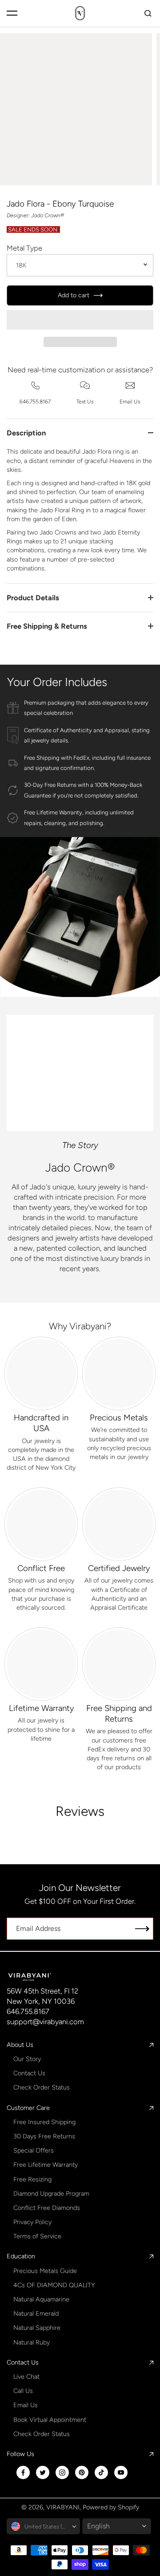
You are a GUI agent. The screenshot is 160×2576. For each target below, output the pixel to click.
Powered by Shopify (111, 2507)
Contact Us (29, 2073)
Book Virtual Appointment (50, 2420)
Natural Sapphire (37, 2328)
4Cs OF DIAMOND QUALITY (54, 2285)
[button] (80, 320)
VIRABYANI (63, 2507)
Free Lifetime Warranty (46, 2165)
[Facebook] (23, 2472)
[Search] (148, 13)
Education (21, 2256)
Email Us (26, 2405)
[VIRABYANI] (80, 13)
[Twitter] (43, 2472)
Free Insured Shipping (44, 2122)
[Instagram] (62, 2472)
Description (26, 433)
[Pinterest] (82, 2472)
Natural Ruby (32, 2342)
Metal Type (24, 248)
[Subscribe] (142, 1929)
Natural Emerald (36, 2313)
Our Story (27, 2059)
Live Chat (26, 2377)
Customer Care (28, 2108)
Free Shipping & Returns (47, 626)
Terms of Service (37, 2236)
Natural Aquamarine (41, 2299)
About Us (20, 2045)
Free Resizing (32, 2179)
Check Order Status (42, 2087)
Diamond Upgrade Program (51, 2193)
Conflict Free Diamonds (47, 2208)
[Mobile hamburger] (12, 13)
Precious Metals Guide (45, 2271)
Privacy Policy (32, 2222)
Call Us (23, 2391)
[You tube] (121, 2472)
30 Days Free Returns (44, 2136)
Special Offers (34, 2150)
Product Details (33, 598)
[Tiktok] (101, 2472)
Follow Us (20, 2454)
